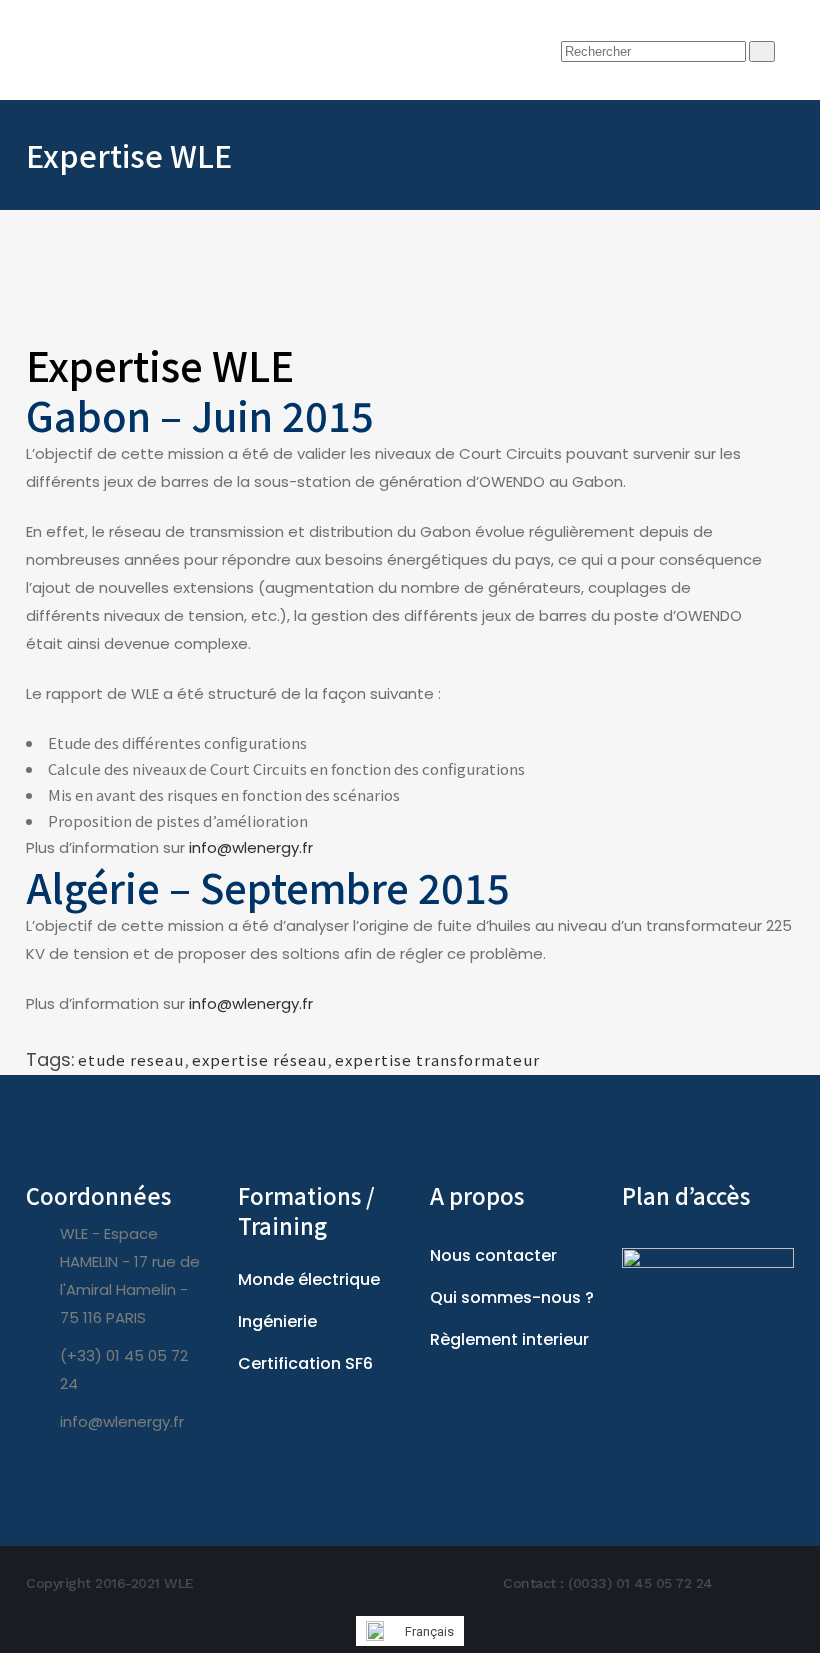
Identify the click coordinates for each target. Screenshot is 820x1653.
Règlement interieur (509, 1339)
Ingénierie (277, 1321)
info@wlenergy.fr (251, 847)
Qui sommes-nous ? (512, 1297)
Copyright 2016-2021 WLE (110, 1583)
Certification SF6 (305, 1363)
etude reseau (131, 1059)
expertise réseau (259, 1059)
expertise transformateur (437, 1059)
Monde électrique (309, 1279)
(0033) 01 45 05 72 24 (640, 1583)
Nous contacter (493, 1255)
